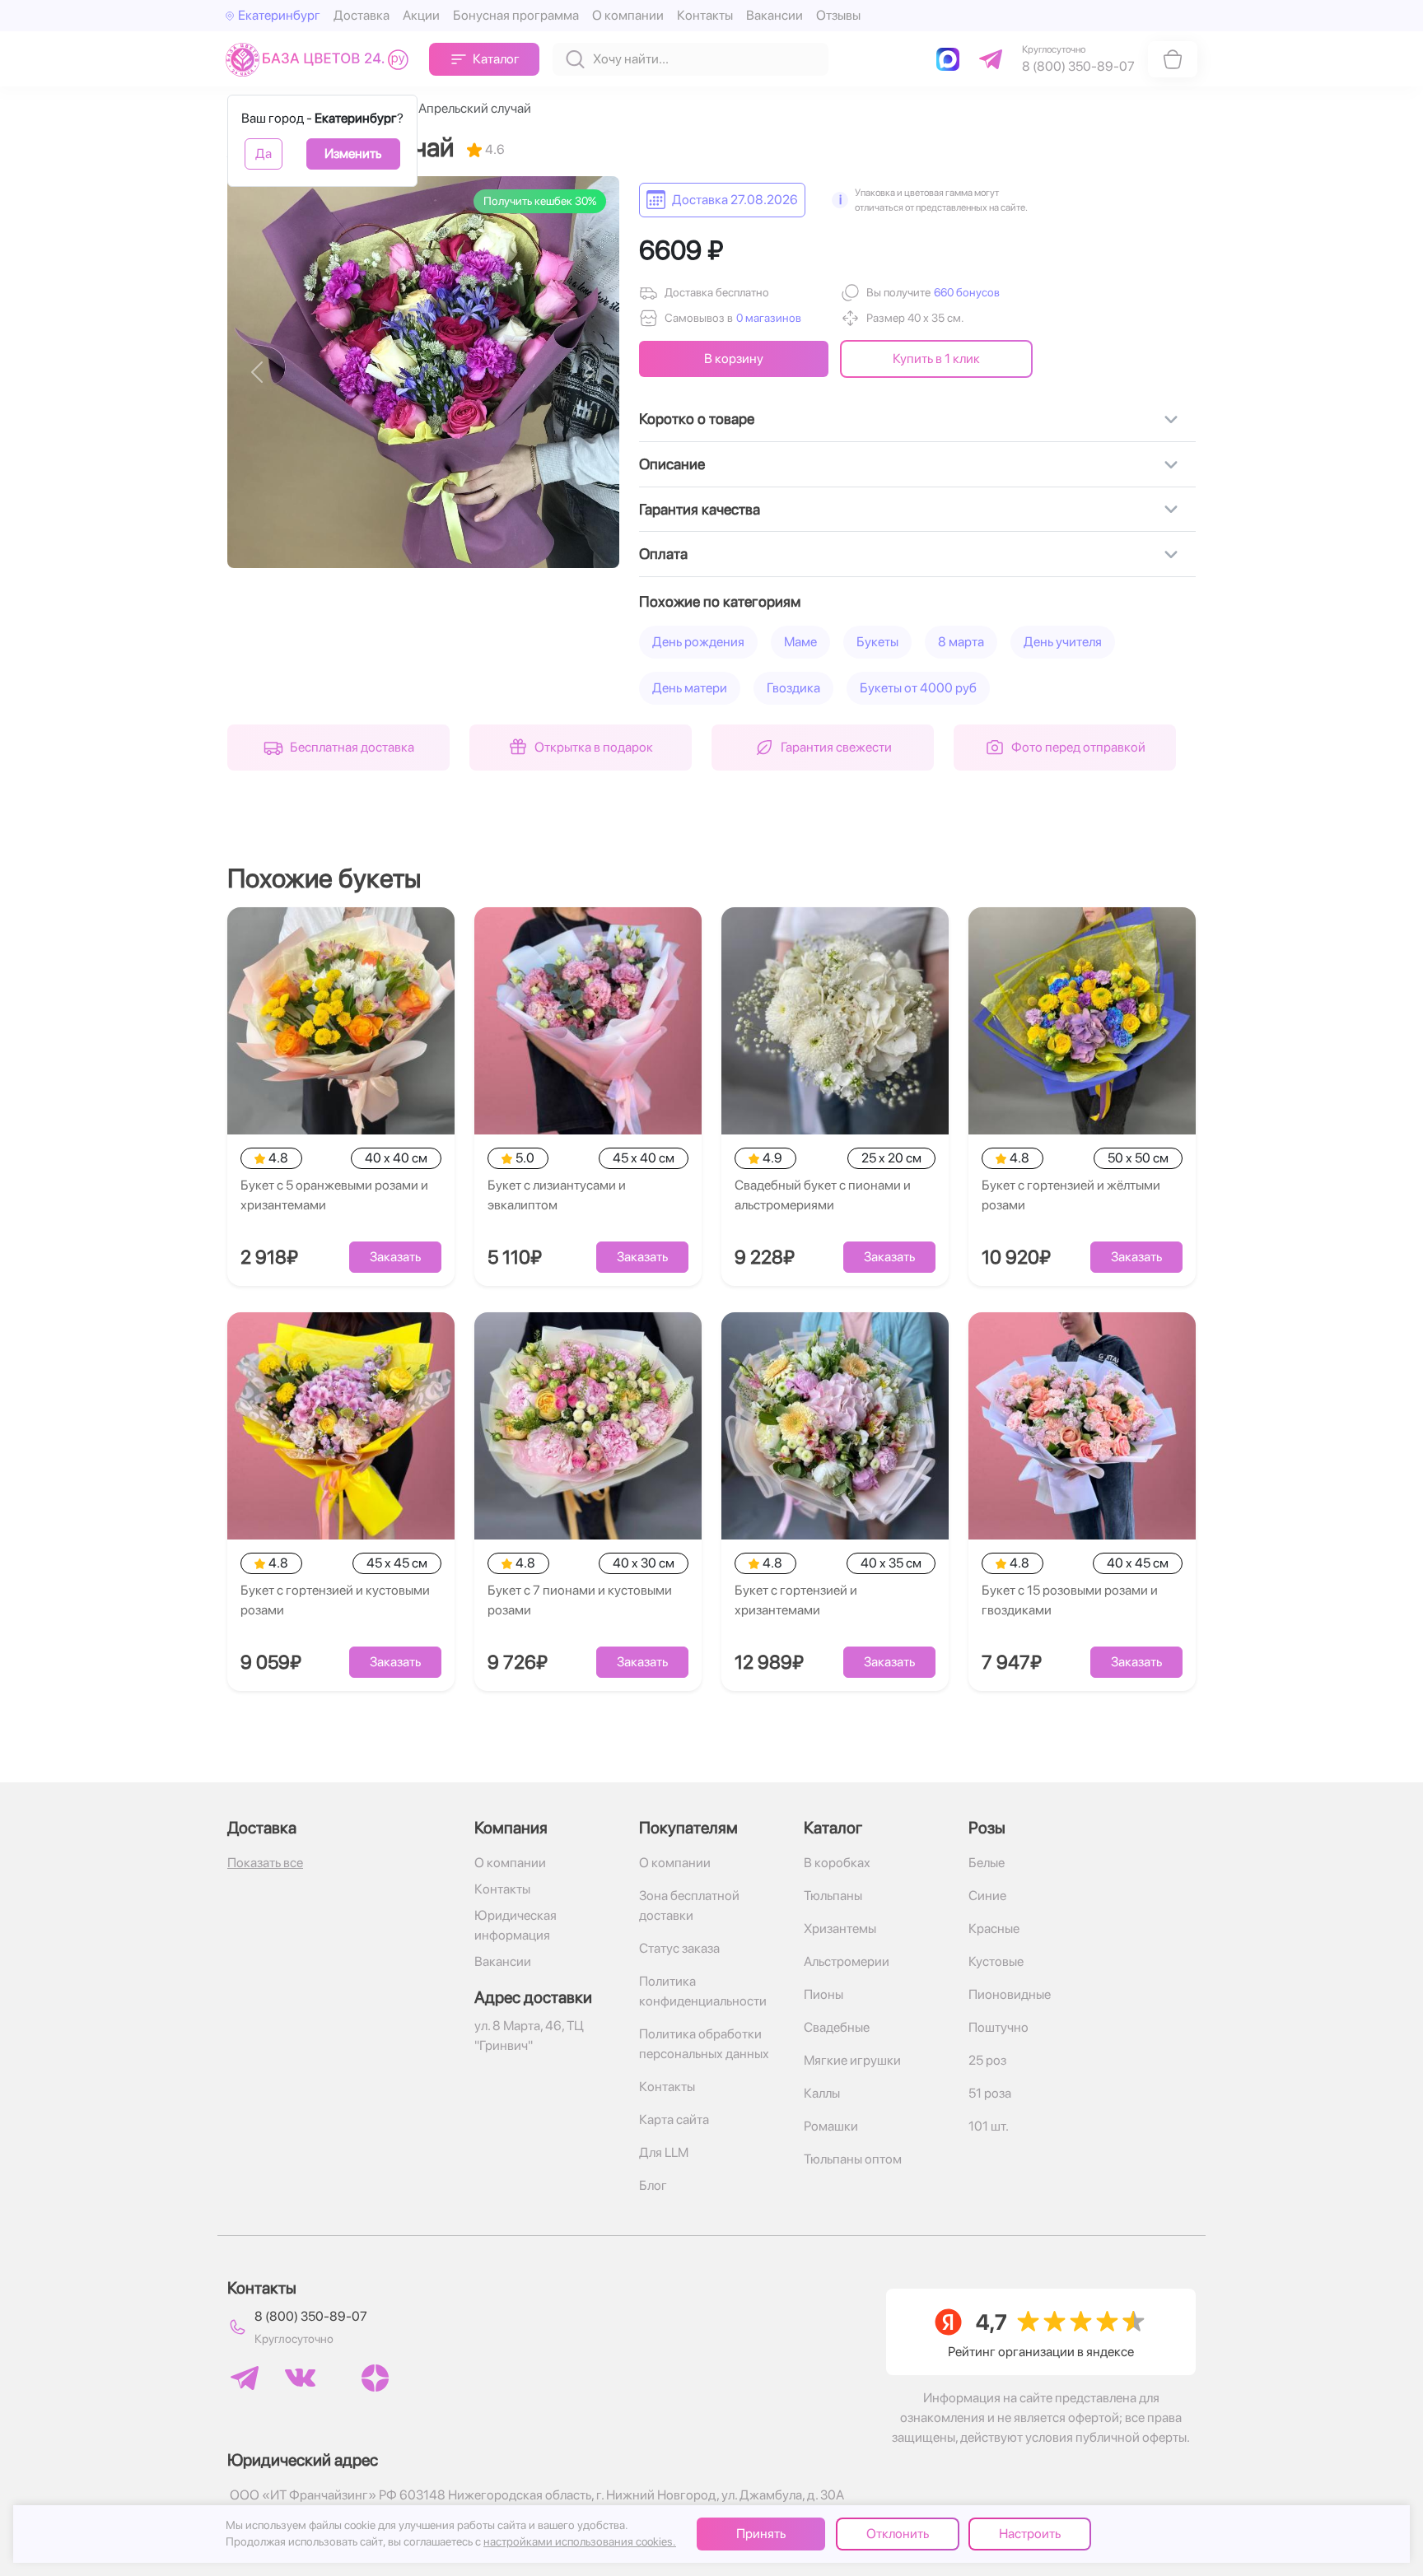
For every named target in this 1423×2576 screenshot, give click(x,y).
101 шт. (989, 2126)
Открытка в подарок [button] (594, 747)
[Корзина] (1173, 59)
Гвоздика (793, 688)
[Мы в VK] (300, 2378)
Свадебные (837, 2027)
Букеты (877, 642)
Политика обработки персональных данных (704, 2044)
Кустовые (996, 1961)
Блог (653, 2185)
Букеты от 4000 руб (918, 688)
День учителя (1063, 642)
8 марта (961, 642)
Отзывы (838, 15)
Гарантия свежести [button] (836, 747)
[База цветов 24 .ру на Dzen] (375, 2378)
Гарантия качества (700, 509)
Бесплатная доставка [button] (352, 747)
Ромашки (831, 2126)
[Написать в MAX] (951, 59)
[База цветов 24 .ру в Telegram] (245, 2378)
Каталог (496, 59)
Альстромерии (847, 1961)
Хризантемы (840, 1929)
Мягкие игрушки (852, 2060)
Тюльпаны (833, 1896)
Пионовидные (1010, 1994)
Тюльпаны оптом (853, 2159)
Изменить (353, 154)
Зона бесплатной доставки (689, 1905)
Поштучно (998, 2027)
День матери (690, 688)
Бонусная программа (516, 15)
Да (264, 154)
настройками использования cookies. (580, 2541)
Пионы (823, 1994)
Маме (800, 642)
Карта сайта (674, 2119)
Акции (421, 15)
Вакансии (774, 15)
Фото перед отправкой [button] (1078, 747)
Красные (994, 1929)
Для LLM (664, 2152)
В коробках (837, 1863)
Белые (987, 1863)
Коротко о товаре (697, 419)
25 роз (987, 2060)
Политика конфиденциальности (703, 1991)
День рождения (698, 642)
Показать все (265, 1863)
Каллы (822, 2093)
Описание (672, 464)
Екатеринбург (279, 15)
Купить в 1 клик (936, 359)
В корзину (734, 359)
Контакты (705, 15)
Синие (987, 1896)
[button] (965, 293)
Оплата (663, 554)
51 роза (990, 2093)
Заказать (395, 1257)
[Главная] (321, 59)
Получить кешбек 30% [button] (540, 201)
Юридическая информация (516, 1925)
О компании (628, 15)
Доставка (362, 15)
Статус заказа (679, 1948)
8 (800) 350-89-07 (311, 2316)
